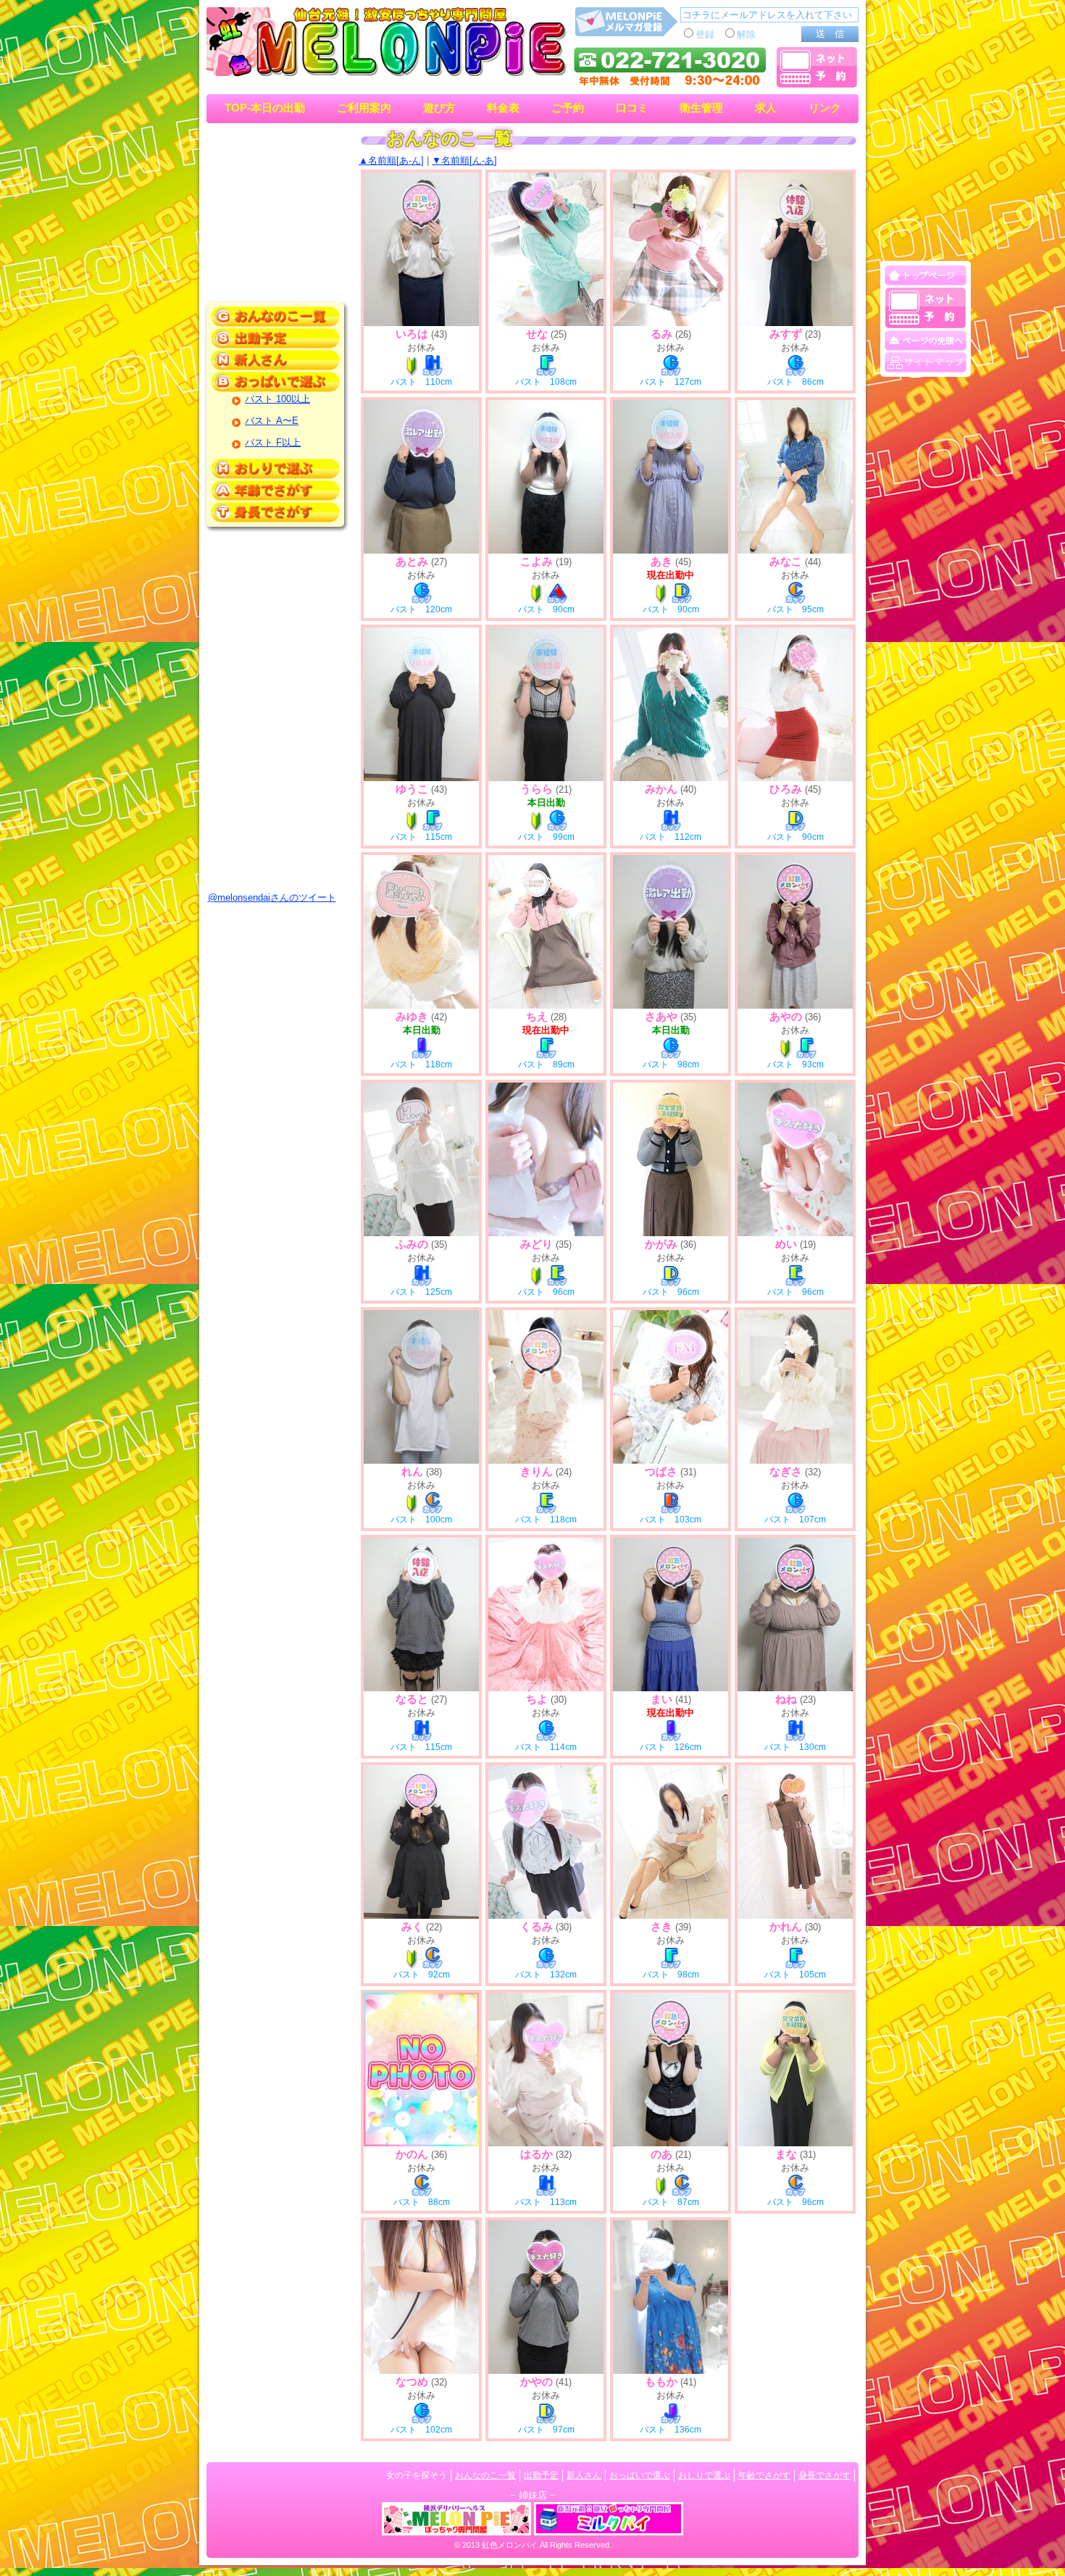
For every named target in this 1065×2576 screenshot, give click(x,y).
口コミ (632, 108)
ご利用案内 (364, 108)
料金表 (503, 108)
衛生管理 (701, 108)
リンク (825, 108)
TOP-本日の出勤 (265, 108)
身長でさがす (824, 2475)
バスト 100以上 (277, 399)
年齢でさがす (764, 2475)
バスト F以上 (273, 442)
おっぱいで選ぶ (640, 2475)
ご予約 (568, 108)
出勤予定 (541, 2475)
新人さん (584, 2475)
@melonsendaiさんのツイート (272, 897)
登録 (705, 34)
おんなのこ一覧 (485, 2475)
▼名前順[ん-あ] (464, 161)
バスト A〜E (272, 421)
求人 (766, 108)
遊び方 (439, 108)
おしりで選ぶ (704, 2475)
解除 (746, 34)
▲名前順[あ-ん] (391, 161)
